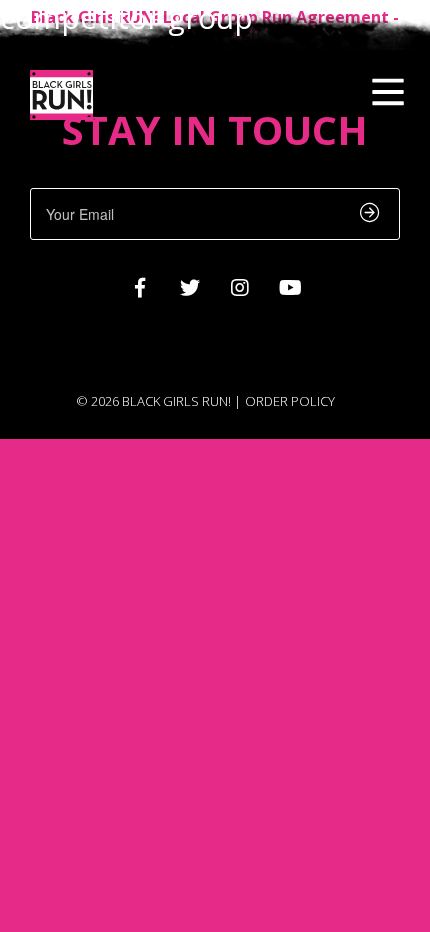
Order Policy (290, 401)
